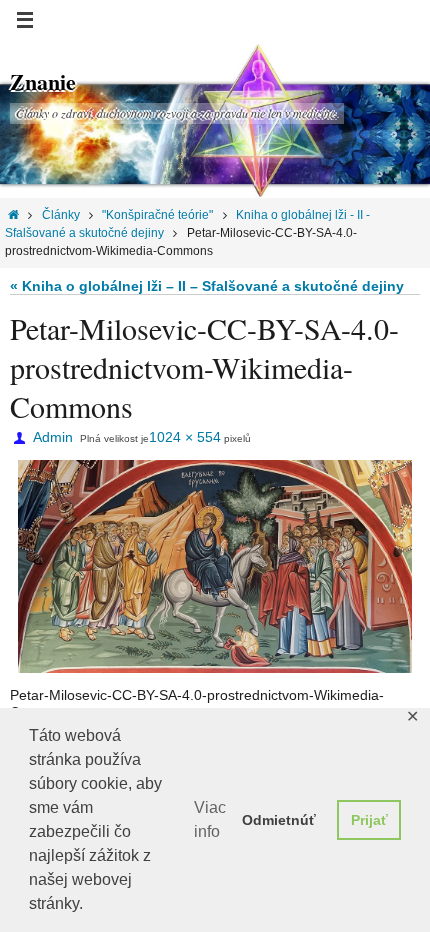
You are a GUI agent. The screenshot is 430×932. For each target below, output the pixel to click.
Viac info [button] (210, 819)
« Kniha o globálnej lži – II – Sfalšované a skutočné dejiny (207, 286)
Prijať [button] (369, 820)
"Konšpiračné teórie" (157, 215)
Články (61, 215)
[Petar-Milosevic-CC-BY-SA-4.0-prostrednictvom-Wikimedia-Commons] (215, 566)
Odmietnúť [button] (279, 820)
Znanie (43, 81)
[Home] (13, 215)
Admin (53, 437)
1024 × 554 (185, 437)
